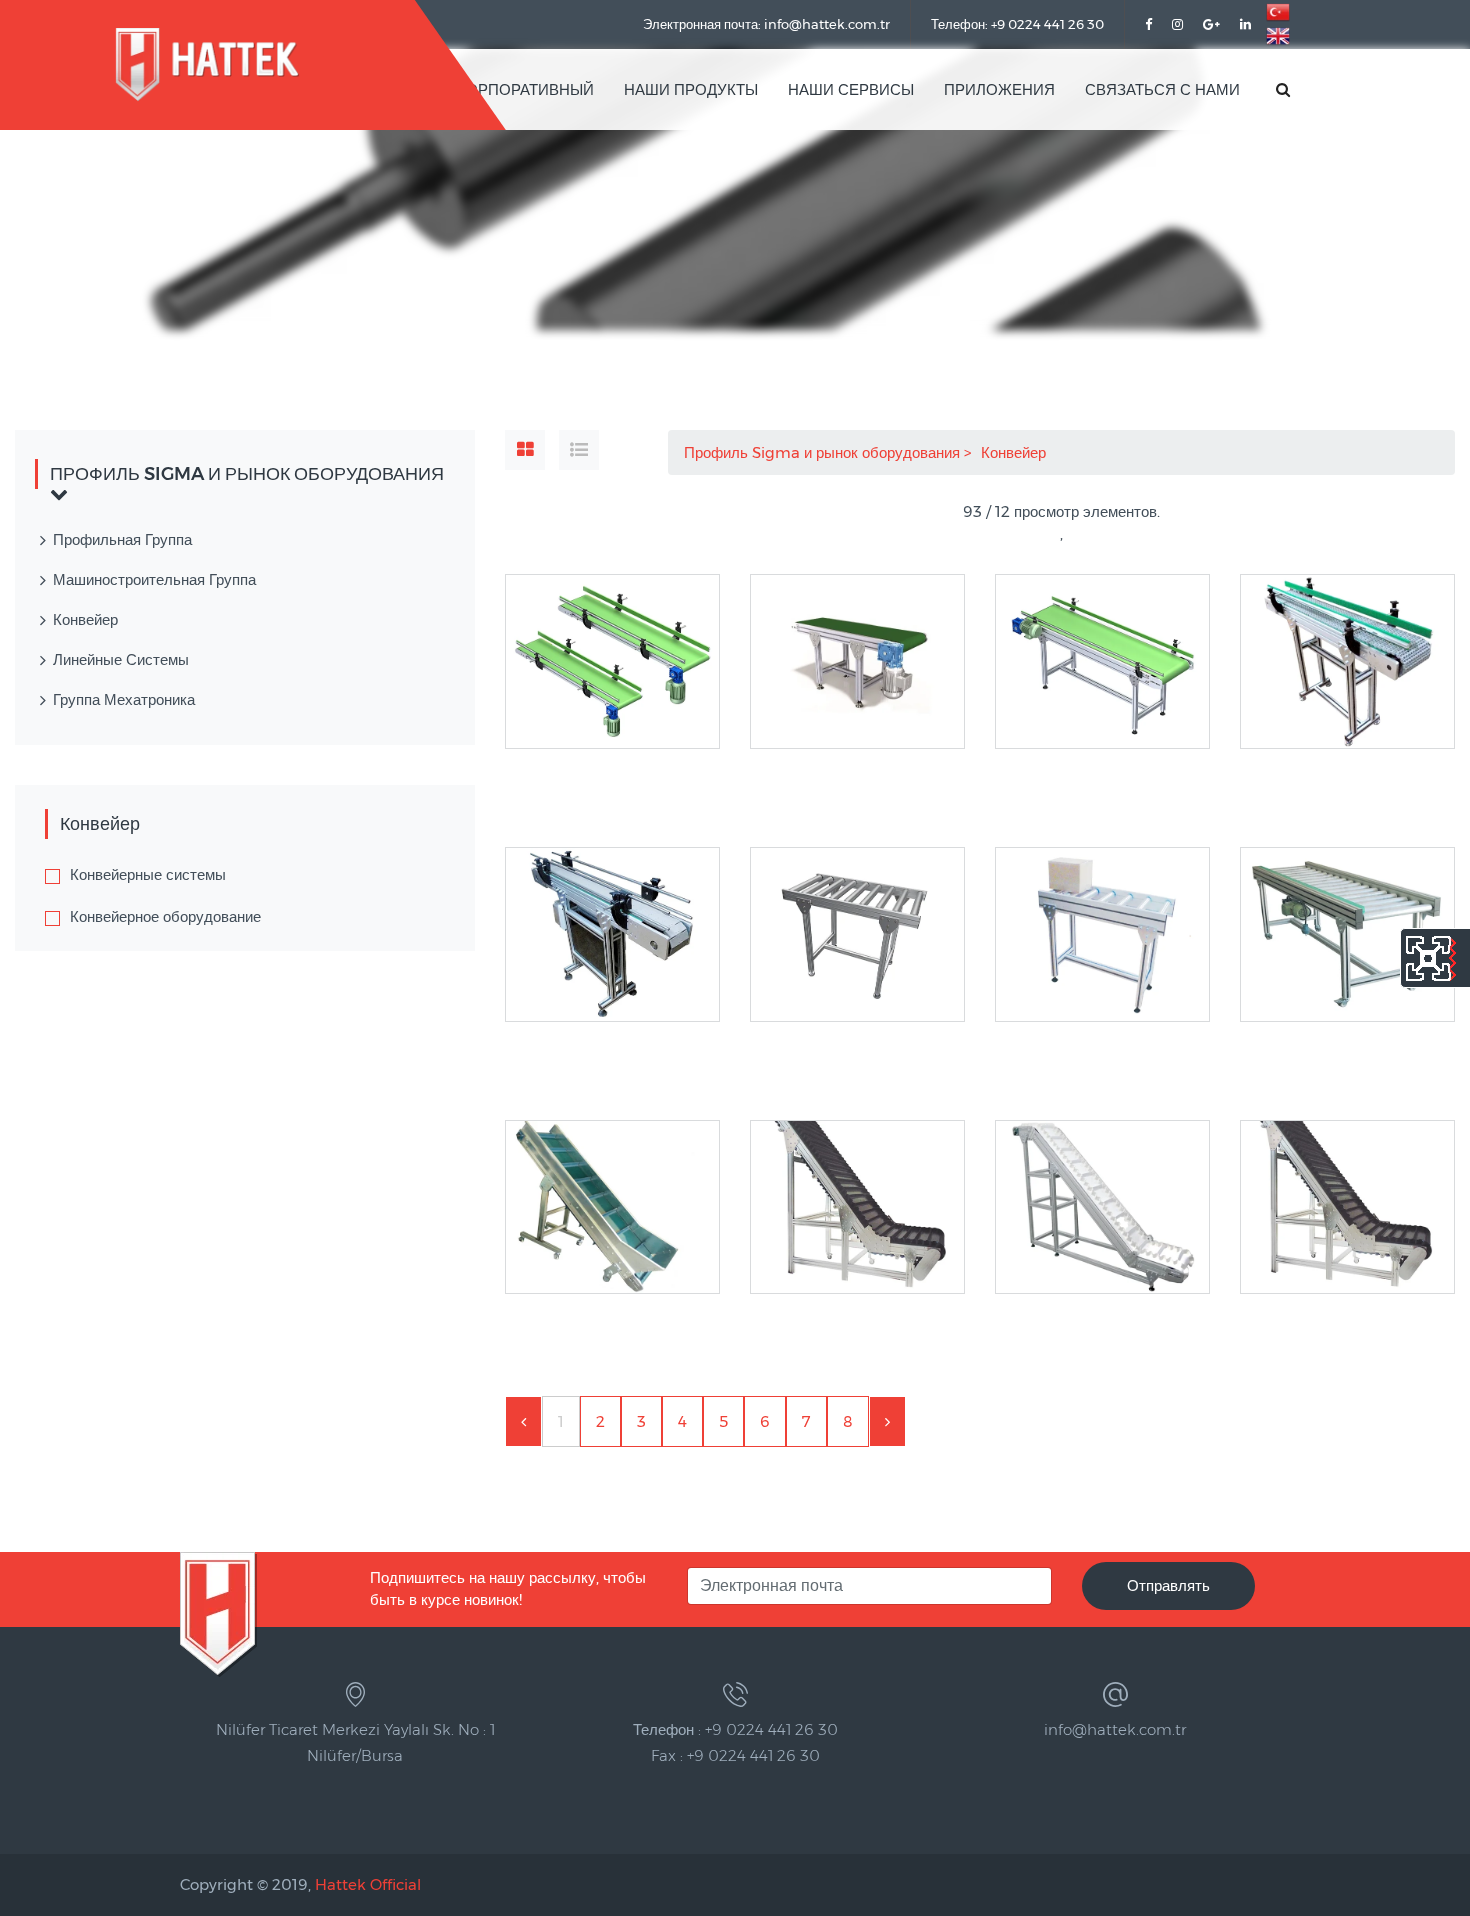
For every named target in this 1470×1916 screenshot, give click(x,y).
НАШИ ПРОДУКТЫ (691, 89)
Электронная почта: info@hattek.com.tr (766, 24)
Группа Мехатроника (124, 699)
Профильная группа (122, 539)
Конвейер (1015, 452)
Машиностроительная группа (154, 579)
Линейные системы (121, 659)
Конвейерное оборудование (165, 916)
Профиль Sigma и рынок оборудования (824, 452)
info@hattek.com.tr (1115, 1729)
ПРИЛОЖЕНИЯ (999, 89)
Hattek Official (368, 1884)
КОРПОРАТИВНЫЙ (525, 89)
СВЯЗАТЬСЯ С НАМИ (1162, 89)
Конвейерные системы (148, 874)
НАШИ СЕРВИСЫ (851, 89)
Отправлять (1168, 1585)
